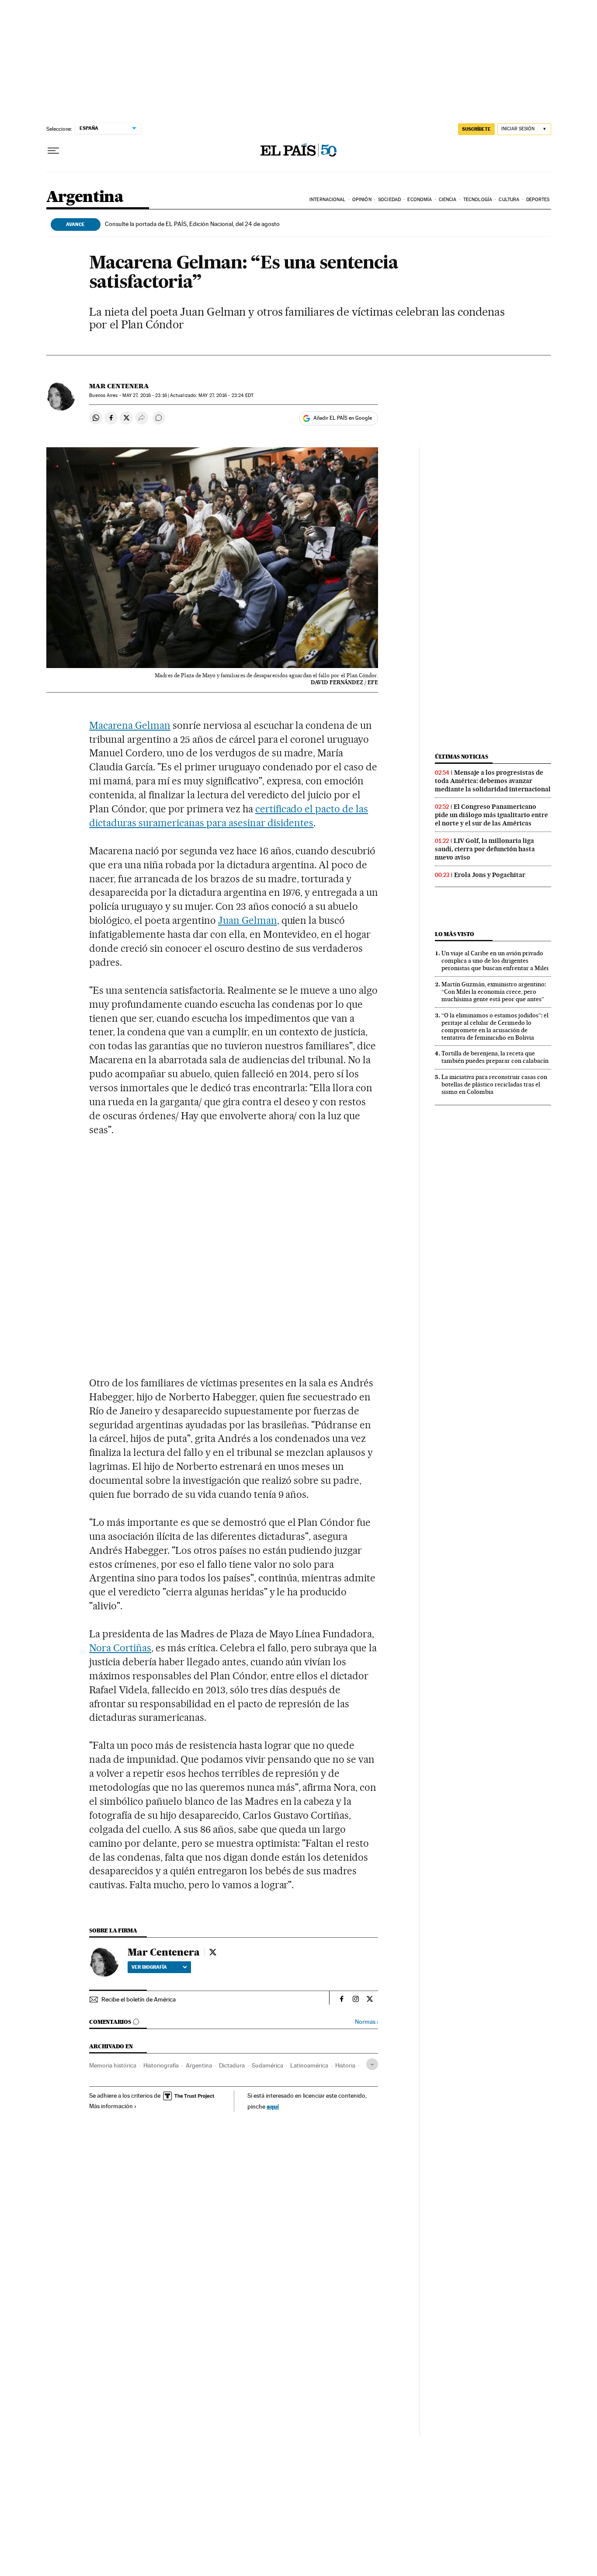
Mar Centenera (119, 386)
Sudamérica (267, 2065)
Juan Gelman (248, 920)
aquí (273, 2106)
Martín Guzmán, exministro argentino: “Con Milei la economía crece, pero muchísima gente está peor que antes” (494, 992)
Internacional (327, 200)
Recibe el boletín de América (139, 1999)
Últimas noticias (462, 757)
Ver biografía (149, 1967)
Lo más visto (455, 934)
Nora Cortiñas (120, 1648)
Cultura (509, 200)
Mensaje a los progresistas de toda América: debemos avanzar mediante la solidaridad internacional (493, 781)
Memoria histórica (113, 2065)
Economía (420, 200)
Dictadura (232, 2065)
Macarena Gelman (130, 725)
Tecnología (478, 200)
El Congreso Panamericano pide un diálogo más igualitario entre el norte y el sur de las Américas (491, 815)
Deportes (538, 200)
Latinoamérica (309, 2065)
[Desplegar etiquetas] (372, 2064)
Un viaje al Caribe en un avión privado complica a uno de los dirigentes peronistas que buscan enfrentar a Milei (495, 961)
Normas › (366, 2022)
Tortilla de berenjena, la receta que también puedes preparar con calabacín (495, 1057)
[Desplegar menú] (53, 151)
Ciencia (448, 200)
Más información (111, 2106)
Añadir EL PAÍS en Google (343, 418)
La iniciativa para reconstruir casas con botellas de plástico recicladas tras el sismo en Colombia (494, 1084)
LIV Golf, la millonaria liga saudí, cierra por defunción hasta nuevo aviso (485, 849)
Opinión (362, 200)
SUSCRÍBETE (476, 129)
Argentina (85, 197)
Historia (345, 2065)
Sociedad (389, 200)
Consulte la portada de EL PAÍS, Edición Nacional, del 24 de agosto (192, 224)
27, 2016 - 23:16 (145, 395)
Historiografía (161, 2065)
